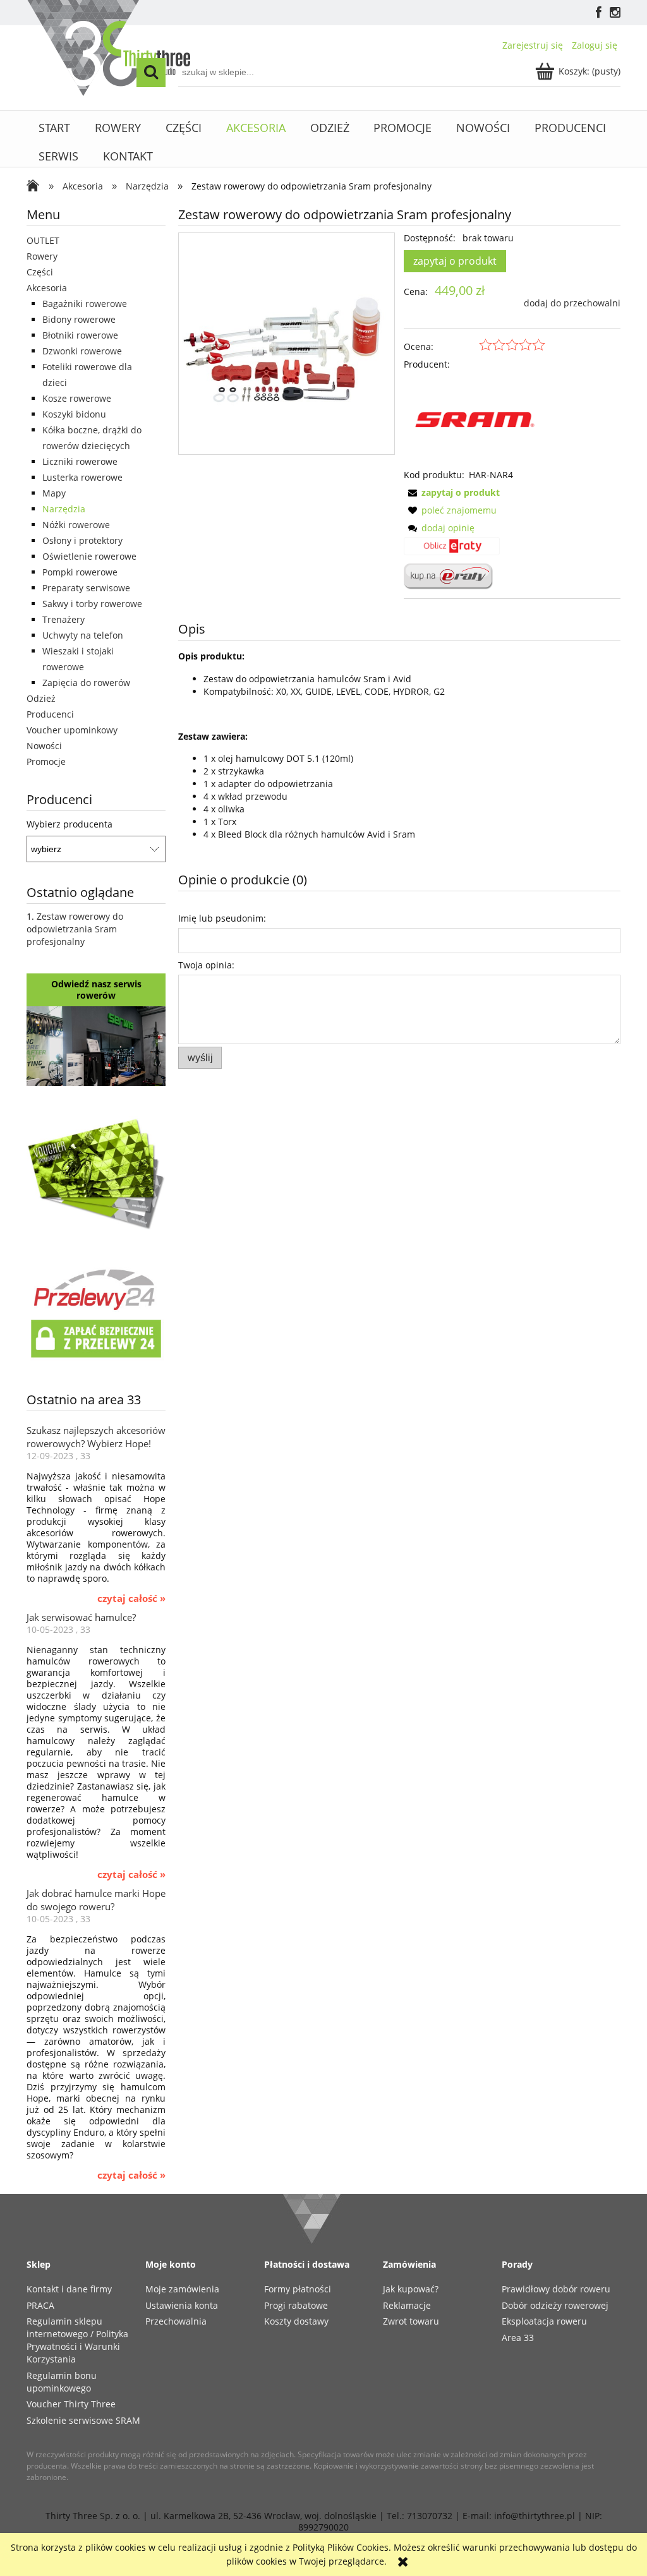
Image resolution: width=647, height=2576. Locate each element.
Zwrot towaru (411, 2321)
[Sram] (475, 418)
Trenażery (63, 619)
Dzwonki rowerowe (82, 351)
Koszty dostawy (296, 2321)
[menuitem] (55, 128)
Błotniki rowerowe (80, 335)
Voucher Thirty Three (71, 2404)
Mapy (54, 493)
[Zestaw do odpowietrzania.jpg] (287, 343)
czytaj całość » (131, 1599)
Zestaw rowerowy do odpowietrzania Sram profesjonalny (75, 929)
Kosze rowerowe (77, 398)
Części (40, 272)
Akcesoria (47, 288)
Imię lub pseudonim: (222, 918)
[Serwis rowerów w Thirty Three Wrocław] (96, 1045)
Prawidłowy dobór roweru (556, 2289)
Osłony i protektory (82, 540)
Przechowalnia (176, 2321)
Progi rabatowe (296, 2305)
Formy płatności (298, 2289)
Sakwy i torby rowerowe (92, 604)
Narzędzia (64, 509)
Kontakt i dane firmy (69, 2289)
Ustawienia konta (182, 2305)
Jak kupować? (411, 2289)
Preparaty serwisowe (86, 588)
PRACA (40, 2305)
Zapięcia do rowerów (86, 683)
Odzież (41, 698)
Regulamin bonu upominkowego (62, 2382)
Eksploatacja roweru (544, 2321)
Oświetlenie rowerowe (89, 556)
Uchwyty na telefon (83, 635)
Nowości (44, 746)
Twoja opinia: (206, 965)
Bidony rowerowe (79, 319)
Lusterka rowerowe (82, 477)
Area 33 (518, 2338)
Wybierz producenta (70, 824)
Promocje (46, 761)
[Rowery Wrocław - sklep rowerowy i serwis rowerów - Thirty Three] (36, 187)
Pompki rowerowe (80, 572)
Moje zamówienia (182, 2289)
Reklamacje (407, 2305)
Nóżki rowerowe (76, 525)
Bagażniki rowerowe (85, 304)
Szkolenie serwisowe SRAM (83, 2420)
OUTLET (43, 240)
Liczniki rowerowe (80, 461)
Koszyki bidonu (74, 414)
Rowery (42, 256)
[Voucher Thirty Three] (96, 1172)
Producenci (50, 714)
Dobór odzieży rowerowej (555, 2305)
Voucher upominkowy (72, 730)
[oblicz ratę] (452, 550)
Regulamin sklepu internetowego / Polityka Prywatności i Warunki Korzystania (77, 2340)
